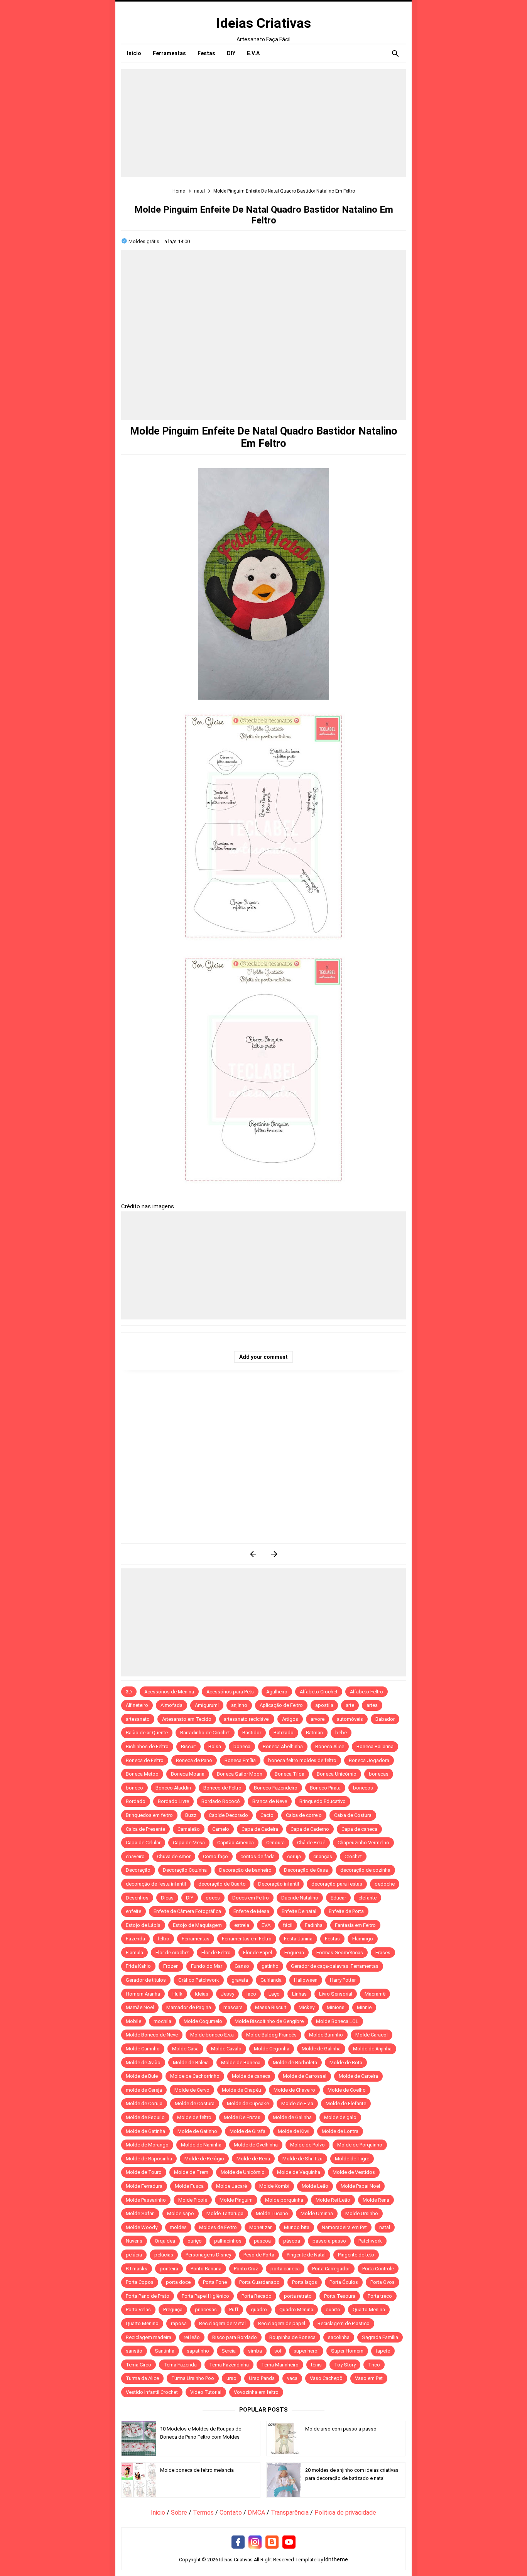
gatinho (270, 1966)
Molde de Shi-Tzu (302, 2159)
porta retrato (298, 2296)
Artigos (290, 1719)
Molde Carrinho (143, 2049)
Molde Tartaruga (225, 2213)
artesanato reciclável (247, 1719)
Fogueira (294, 1953)
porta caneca (285, 2269)
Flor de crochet (172, 1953)
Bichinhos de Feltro (147, 1746)
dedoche (385, 1884)
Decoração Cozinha (185, 1870)
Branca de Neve (270, 1801)
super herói (306, 2351)
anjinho (239, 1705)
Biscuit (188, 1746)
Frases (383, 1953)
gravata (240, 1980)
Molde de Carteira (358, 2076)
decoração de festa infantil (156, 1884)
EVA (266, 1925)
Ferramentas (196, 1939)
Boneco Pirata (325, 1788)
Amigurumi (207, 1705)
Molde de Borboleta (295, 2063)
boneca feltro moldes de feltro (302, 1760)
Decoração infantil (279, 1884)
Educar (338, 1898)
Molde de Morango (147, 2145)
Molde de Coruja (144, 2103)
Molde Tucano (272, 2213)
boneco (134, 1788)
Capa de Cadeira (260, 1829)
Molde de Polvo (307, 2145)
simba (255, 2351)
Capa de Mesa (189, 1843)
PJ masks (137, 2269)
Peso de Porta (259, 2255)
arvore (318, 1719)
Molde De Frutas (242, 2117)
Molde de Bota (346, 2063)
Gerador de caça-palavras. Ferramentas (335, 1966)
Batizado (284, 1733)
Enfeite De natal (299, 1911)
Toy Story (345, 2365)
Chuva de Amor (174, 1856)
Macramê (375, 1994)
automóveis (350, 1719)
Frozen (171, 1966)
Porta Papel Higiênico (205, 2296)
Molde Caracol (372, 2035)
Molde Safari (140, 2213)
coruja (294, 1856)
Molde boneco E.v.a (212, 2035)
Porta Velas (138, 2310)
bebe (341, 1733)
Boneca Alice (330, 1746)
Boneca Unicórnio (337, 1774)
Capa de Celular (143, 1843)
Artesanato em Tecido (187, 1719)
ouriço (195, 2241)
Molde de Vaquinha (299, 2172)
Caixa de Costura (353, 1815)
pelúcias (164, 2255)
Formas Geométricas (340, 1953)
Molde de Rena (253, 2159)
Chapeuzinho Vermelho (363, 1843)
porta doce (178, 2282)
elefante (367, 1898)
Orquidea (165, 2241)
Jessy (227, 1994)
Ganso (242, 1966)
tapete (383, 2351)
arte (350, 1705)
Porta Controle (378, 2269)
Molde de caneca (251, 2076)
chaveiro (135, 1856)
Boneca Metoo (142, 1774)
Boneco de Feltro (222, 1788)
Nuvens (134, 2241)
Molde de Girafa (247, 2131)
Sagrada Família (380, 2337)
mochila (162, 2021)
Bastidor (252, 1733)
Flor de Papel (258, 1953)
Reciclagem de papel (282, 2323)
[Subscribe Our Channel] (289, 2542)
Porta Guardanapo (259, 2282)
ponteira (169, 2269)
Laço (274, 1994)
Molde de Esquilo (145, 2117)
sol (278, 2351)
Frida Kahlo (138, 1966)
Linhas (299, 1994)
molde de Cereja (144, 2090)
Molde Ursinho (362, 2213)
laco (251, 1994)
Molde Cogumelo (203, 2021)
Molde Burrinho (326, 2035)
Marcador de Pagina (189, 2007)
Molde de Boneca (241, 2063)
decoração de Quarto (222, 1884)
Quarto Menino (142, 2323)
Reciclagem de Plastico (344, 2323)
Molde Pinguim (236, 2200)
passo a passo (329, 2241)
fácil (288, 1925)
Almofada (171, 1705)
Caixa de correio (304, 1815)
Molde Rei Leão (333, 2200)
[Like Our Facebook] (238, 2542)
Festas (332, 1939)
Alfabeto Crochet (319, 1692)
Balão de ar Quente (147, 1733)
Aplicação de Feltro (281, 1705)
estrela (242, 1925)
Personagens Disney (208, 2255)
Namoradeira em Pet (344, 2227)
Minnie (364, 2007)
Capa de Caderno (310, 1829)
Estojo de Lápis (143, 1925)
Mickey (307, 2007)
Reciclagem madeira (149, 2337)
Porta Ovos (383, 2282)
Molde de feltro (194, 2117)
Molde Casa (185, 2049)
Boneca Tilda (290, 1774)
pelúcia (134, 2255)
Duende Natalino (300, 1898)
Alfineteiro (137, 1705)
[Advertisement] (263, 123)
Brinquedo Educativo (323, 1801)
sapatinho (198, 2351)
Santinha (165, 2351)
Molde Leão (315, 2186)
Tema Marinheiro (280, 2365)
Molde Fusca (189, 2186)
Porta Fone (215, 2282)
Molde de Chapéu (242, 2090)
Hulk (177, 1994)
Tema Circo (139, 2365)
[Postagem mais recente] (253, 1554)
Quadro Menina (296, 2310)
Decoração (138, 1870)
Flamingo (363, 1939)
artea (372, 1705)
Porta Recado (257, 2296)
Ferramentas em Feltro (247, 1939)
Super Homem (347, 2351)
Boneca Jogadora (369, 1760)
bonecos (363, 1788)
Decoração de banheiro (245, 1870)
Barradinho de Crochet (205, 1733)
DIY (190, 1898)
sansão (134, 2351)
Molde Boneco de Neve (152, 2035)
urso (231, 2378)
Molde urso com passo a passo (341, 2429)
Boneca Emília (240, 1760)
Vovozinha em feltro (256, 2392)
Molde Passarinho (146, 2200)
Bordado (136, 1801)
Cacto (267, 1815)
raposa (179, 2323)
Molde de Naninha (201, 2145)
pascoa (262, 2241)
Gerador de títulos (146, 1980)
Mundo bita (297, 2227)
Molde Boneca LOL (337, 2021)
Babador (385, 1719)
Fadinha (314, 1925)
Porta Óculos (344, 2282)
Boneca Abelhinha (283, 1746)
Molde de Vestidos (354, 2172)
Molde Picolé (193, 2200)
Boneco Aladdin (173, 1788)
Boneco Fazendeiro (276, 1788)
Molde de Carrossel (305, 2076)
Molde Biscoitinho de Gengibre (269, 2021)
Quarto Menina (369, 2310)
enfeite (133, 1911)
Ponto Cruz (246, 2269)
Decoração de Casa (306, 1870)
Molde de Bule (142, 2076)
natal (385, 2227)
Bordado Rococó (221, 1801)
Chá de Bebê (311, 1843)
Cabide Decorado (228, 1815)
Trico (374, 2365)
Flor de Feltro (216, 1953)
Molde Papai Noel (360, 2186)
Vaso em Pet (369, 2378)
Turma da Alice (142, 2378)
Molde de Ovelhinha (256, 2145)
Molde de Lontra (340, 2131)
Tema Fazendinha (229, 2365)
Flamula (134, 1953)
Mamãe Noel (140, 2007)
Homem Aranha (143, 1994)
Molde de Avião (143, 2063)
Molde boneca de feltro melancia (197, 2470)
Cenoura (275, 1843)
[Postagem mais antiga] (274, 1554)
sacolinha (339, 2337)
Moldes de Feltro (218, 2227)
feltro (163, 1939)
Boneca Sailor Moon (240, 1774)
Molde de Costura (195, 2103)
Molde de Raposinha (149, 2159)
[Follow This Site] (272, 2542)
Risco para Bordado (235, 2337)
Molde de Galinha (321, 2049)
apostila (324, 1705)
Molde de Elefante (346, 2103)
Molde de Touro (144, 2172)
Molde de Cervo (192, 2090)
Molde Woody (142, 2227)
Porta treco (380, 2296)
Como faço (215, 1856)
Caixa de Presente (145, 1829)
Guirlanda (271, 1980)
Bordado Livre (173, 1801)
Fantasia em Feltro (355, 1925)
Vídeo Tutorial (206, 2392)
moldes (178, 2227)
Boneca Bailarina (375, 1746)
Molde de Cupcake (248, 2103)
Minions (336, 2007)
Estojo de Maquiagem (197, 1925)
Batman (314, 1733)
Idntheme (336, 2559)
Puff (234, 2310)
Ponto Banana (206, 2269)
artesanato (138, 1719)
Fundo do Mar (207, 1966)
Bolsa (215, 1746)
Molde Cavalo (226, 2049)
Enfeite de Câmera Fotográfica (187, 1911)
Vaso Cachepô (326, 2378)
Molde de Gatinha (145, 2131)
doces (213, 1898)
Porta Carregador (331, 2269)
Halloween (306, 1980)
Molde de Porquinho (360, 2145)
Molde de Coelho (347, 2090)
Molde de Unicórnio (243, 2172)
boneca (242, 1746)
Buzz (191, 1815)
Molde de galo (340, 2117)
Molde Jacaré (231, 2186)
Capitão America (236, 1843)
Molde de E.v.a (297, 2103)
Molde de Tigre (352, 2159)
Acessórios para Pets (230, 1692)
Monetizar (260, 2227)
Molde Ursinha (317, 2213)
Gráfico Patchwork (199, 1980)
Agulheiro (277, 1692)
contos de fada (258, 1856)
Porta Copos (140, 2282)
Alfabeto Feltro (367, 1692)
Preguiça (173, 2310)
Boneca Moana (188, 1774)
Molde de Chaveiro (294, 2090)
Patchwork (370, 2241)
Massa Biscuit (271, 2007)
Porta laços (305, 2282)
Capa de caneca (359, 1829)
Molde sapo (181, 2213)
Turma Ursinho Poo (193, 2378)
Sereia (229, 2351)
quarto (333, 2310)
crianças (323, 1856)
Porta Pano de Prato (148, 2296)
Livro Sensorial (336, 1994)
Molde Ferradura (144, 2186)
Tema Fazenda (180, 2365)
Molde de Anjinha (372, 2049)
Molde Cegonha (272, 2049)
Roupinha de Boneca (292, 2337)
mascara (233, 2007)
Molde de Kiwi (294, 2131)
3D (129, 1692)
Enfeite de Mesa (251, 1911)
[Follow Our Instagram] (255, 2542)
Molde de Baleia (191, 2063)
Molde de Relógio (204, 2159)
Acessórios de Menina (169, 1692)
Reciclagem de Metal (222, 2323)
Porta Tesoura (340, 2296)
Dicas (167, 1898)
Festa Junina (298, 1939)
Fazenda (135, 1939)
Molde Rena (376, 2200)
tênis (316, 2365)
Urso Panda (262, 2378)
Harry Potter (343, 1980)
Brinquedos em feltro (149, 1815)
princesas (206, 2310)
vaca (292, 2378)
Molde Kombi (274, 2186)
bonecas (379, 1774)
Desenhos (137, 1898)
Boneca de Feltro (145, 1760)
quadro (259, 2310)
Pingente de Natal (306, 2255)
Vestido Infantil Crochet (152, 2392)
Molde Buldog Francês (271, 2035)
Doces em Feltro (251, 1898)
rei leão (192, 2337)
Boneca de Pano (194, 1760)
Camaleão (189, 1829)
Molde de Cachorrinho (195, 2076)
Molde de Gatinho (197, 2131)
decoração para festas (337, 1884)
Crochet (353, 1856)
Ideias (202, 1994)
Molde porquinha (284, 2200)
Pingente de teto (356, 2255)
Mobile (133, 2021)
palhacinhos (228, 2241)
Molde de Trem (191, 2172)
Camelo (221, 1829)
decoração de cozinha (365, 1870)
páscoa (292, 2241)
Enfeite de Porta (346, 1911)
